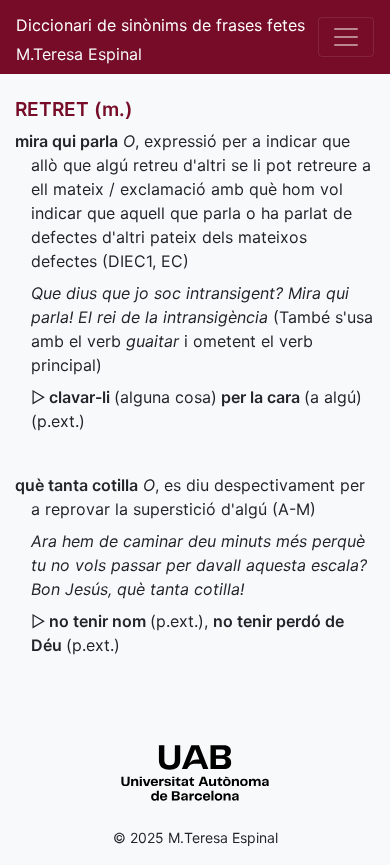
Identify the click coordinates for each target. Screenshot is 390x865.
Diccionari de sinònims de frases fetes (160, 25)
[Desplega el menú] (346, 37)
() (126, 621)
